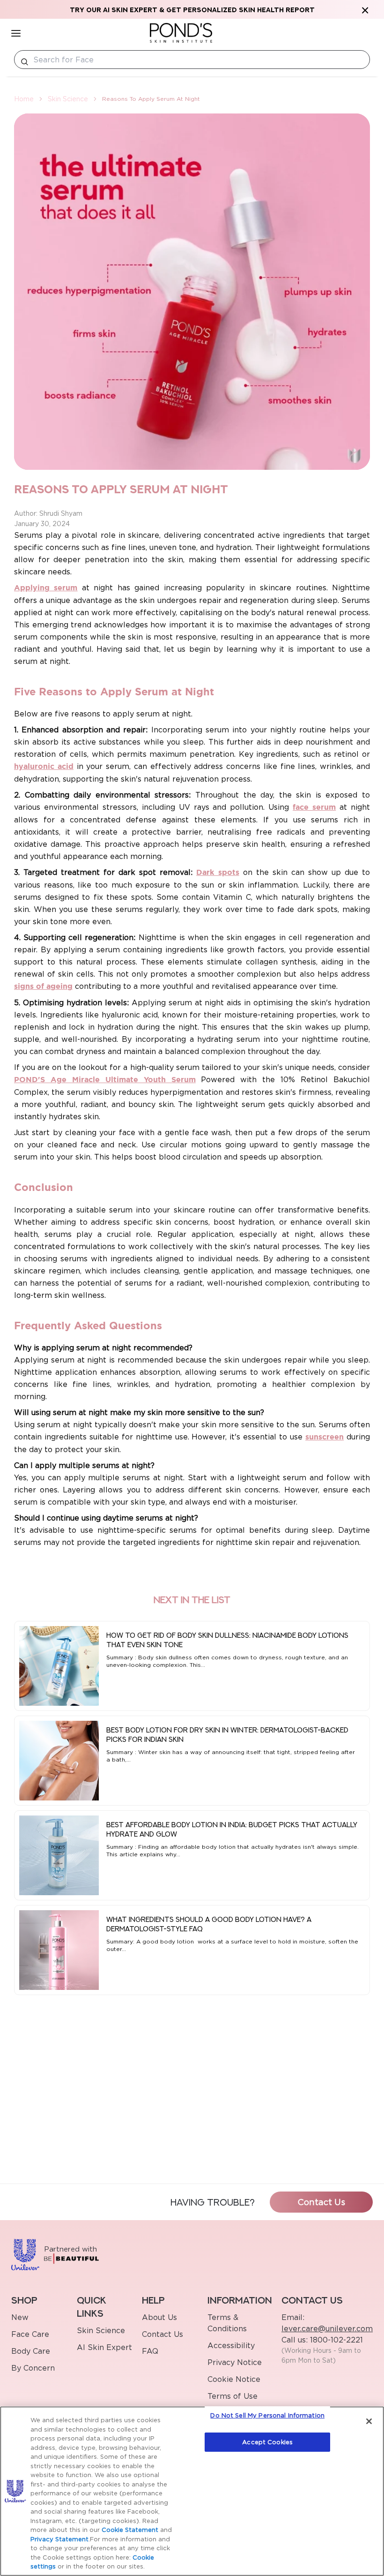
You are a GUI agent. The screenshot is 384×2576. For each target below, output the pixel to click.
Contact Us (321, 2202)
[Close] (369, 2421)
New (20, 2317)
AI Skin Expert (104, 2347)
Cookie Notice (234, 2379)
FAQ (150, 2351)
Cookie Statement (130, 2530)
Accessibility (231, 2345)
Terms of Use (233, 2396)
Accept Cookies (267, 2442)
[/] (181, 33)
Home (24, 99)
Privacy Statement (59, 2539)
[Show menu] (16, 33)
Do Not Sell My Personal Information (267, 2415)
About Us (159, 2317)
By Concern (33, 2368)
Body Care (31, 2351)
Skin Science (68, 99)
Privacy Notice (235, 2362)
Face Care (30, 2334)
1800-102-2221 (335, 2340)
